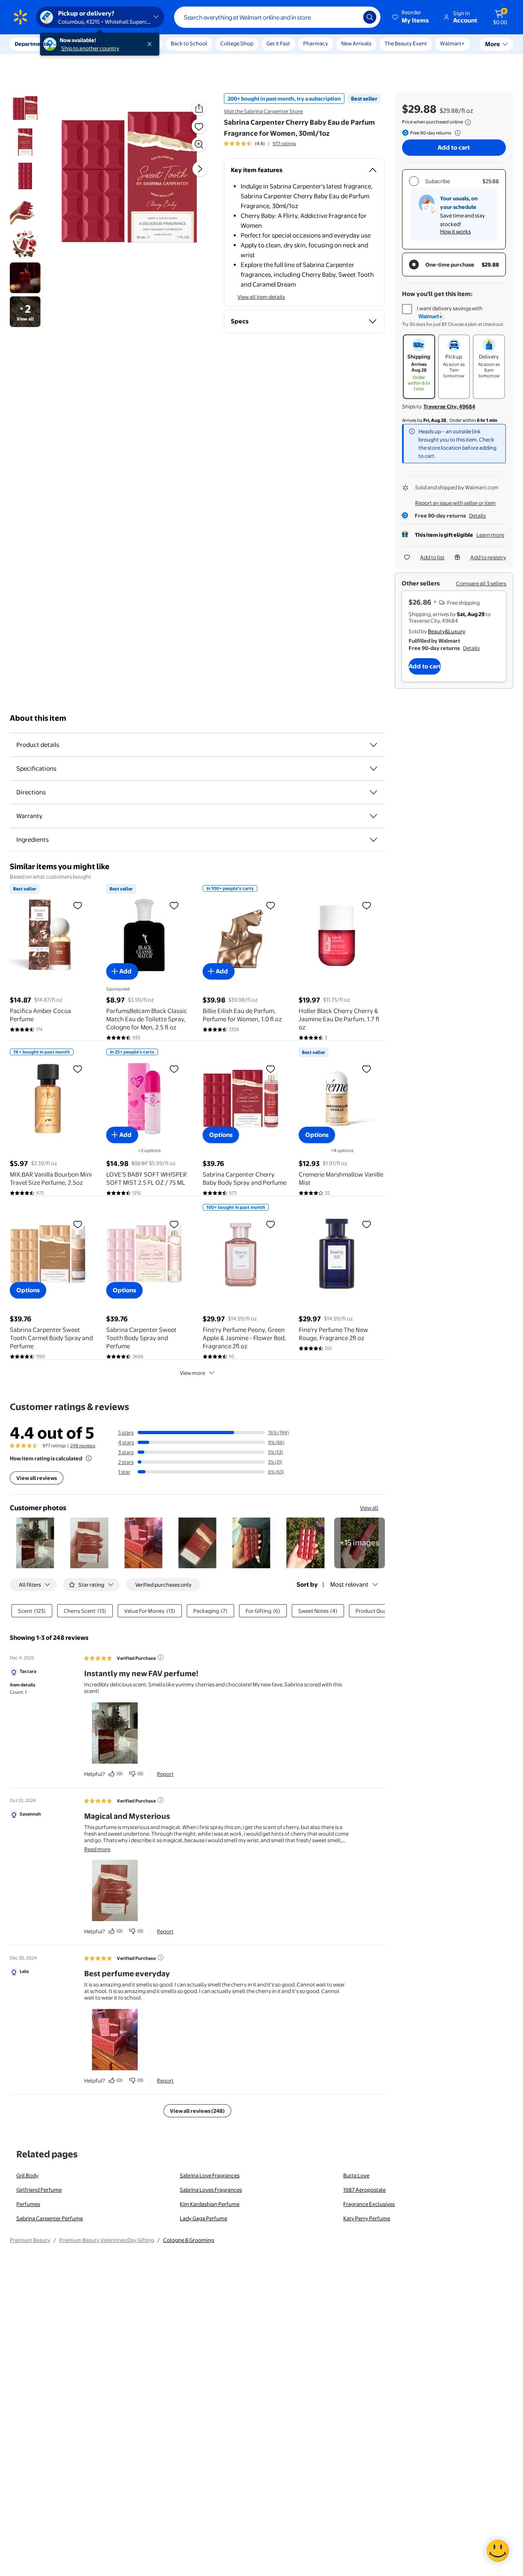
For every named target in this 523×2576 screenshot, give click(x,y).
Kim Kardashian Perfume (210, 2204)
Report (165, 1774)
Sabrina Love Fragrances (210, 2175)
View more (192, 1373)
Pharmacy (316, 43)
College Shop (237, 43)
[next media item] (200, 168)
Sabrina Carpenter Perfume (50, 2218)
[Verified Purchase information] (161, 1657)
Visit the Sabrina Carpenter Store (263, 111)
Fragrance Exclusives (369, 2204)
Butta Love (356, 2175)
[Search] (370, 17)
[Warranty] (373, 816)
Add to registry (488, 557)
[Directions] (373, 792)
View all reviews (37, 1478)
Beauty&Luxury (447, 631)
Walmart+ (452, 43)
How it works (455, 231)
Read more (97, 1849)
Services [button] (82, 44)
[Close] (151, 44)
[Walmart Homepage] (20, 17)
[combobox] (277, 17)
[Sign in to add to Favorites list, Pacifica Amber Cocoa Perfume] (78, 905)
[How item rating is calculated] (89, 1458)
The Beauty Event (406, 43)
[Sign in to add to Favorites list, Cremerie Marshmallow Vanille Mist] (367, 1069)
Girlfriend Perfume (39, 2190)
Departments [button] (31, 44)
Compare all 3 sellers (481, 583)
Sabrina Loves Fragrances (211, 2190)
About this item (38, 718)
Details (477, 516)
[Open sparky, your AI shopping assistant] (498, 2551)
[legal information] (468, 122)
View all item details (261, 297)
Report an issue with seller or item (455, 503)
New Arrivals (356, 43)
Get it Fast (278, 43)
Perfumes (28, 2204)
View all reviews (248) (197, 2111)
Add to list (432, 557)
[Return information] (456, 133)
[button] (411, 17)
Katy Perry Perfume (367, 2218)
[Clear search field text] (351, 17)
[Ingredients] (373, 840)
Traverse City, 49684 (449, 406)
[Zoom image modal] (199, 144)
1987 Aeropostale (364, 2190)
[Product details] (373, 745)
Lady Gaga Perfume (203, 2218)
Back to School (189, 43)
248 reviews (83, 1446)
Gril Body (27, 2175)
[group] (260, 143)
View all (369, 1508)
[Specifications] (373, 769)
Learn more (490, 535)
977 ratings (284, 143)
